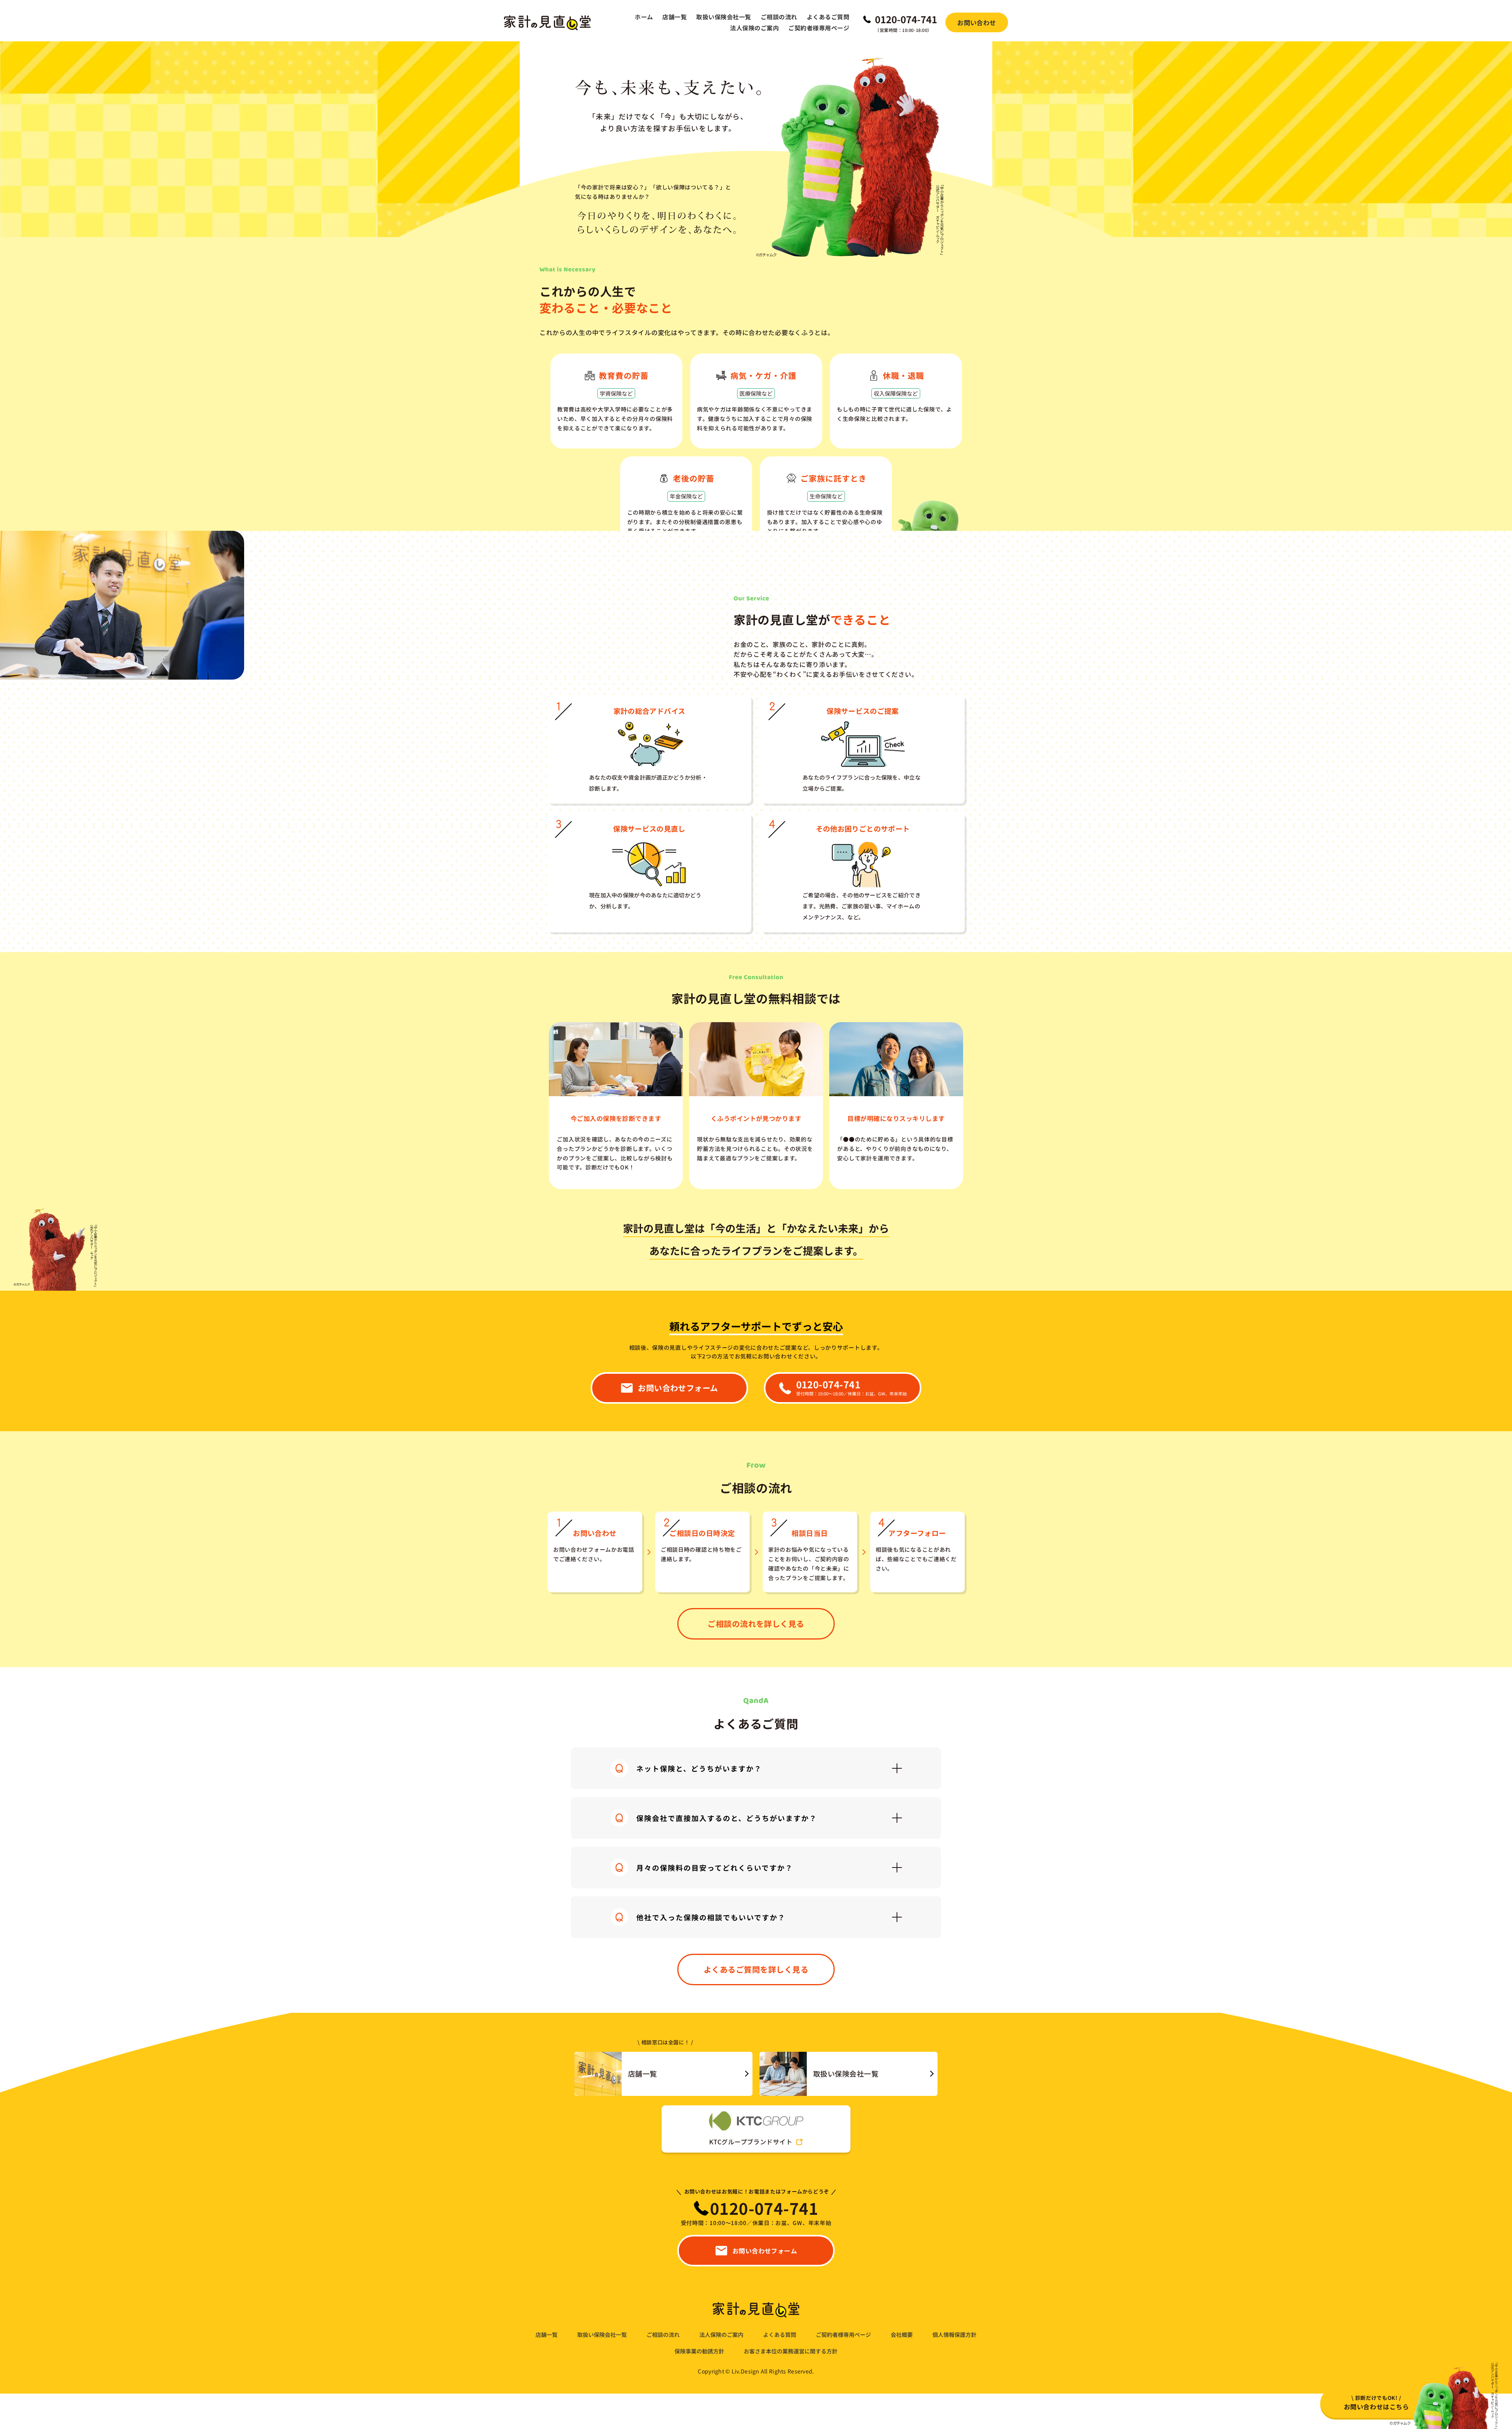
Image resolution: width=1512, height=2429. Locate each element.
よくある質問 (780, 2335)
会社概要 (902, 2335)
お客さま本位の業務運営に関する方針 (791, 2351)
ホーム (644, 17)
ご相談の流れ (779, 17)
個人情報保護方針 (954, 2335)
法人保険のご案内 (754, 28)
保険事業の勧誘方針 (699, 2351)
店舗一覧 (674, 17)
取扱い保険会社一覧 (724, 17)
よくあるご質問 (828, 17)
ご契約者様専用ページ (819, 28)
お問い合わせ (977, 22)
